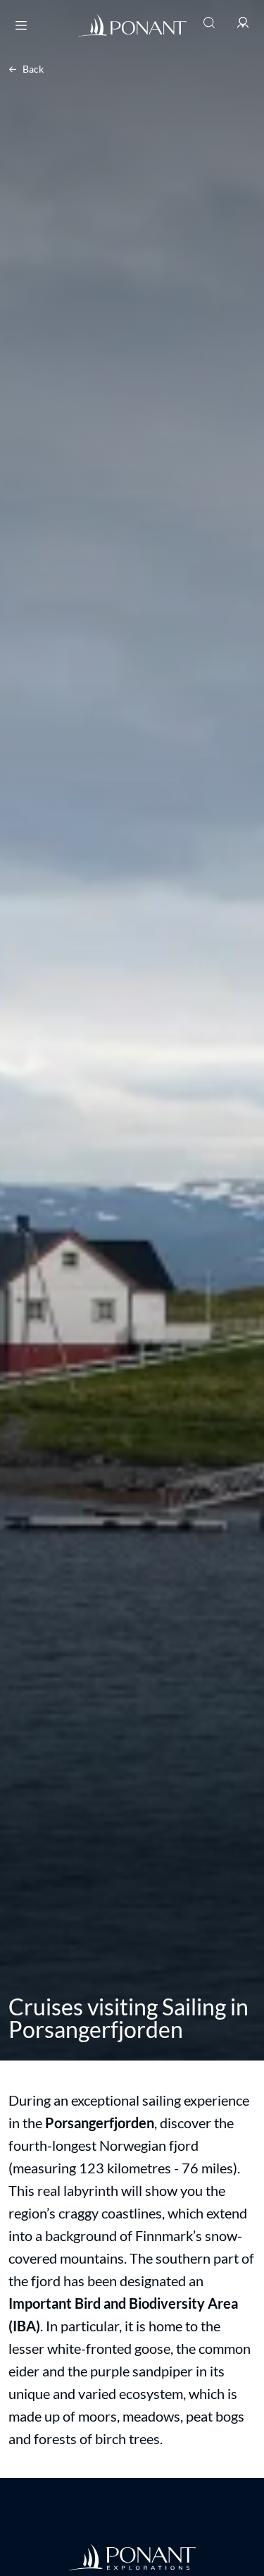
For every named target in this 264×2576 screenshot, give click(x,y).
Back (33, 69)
